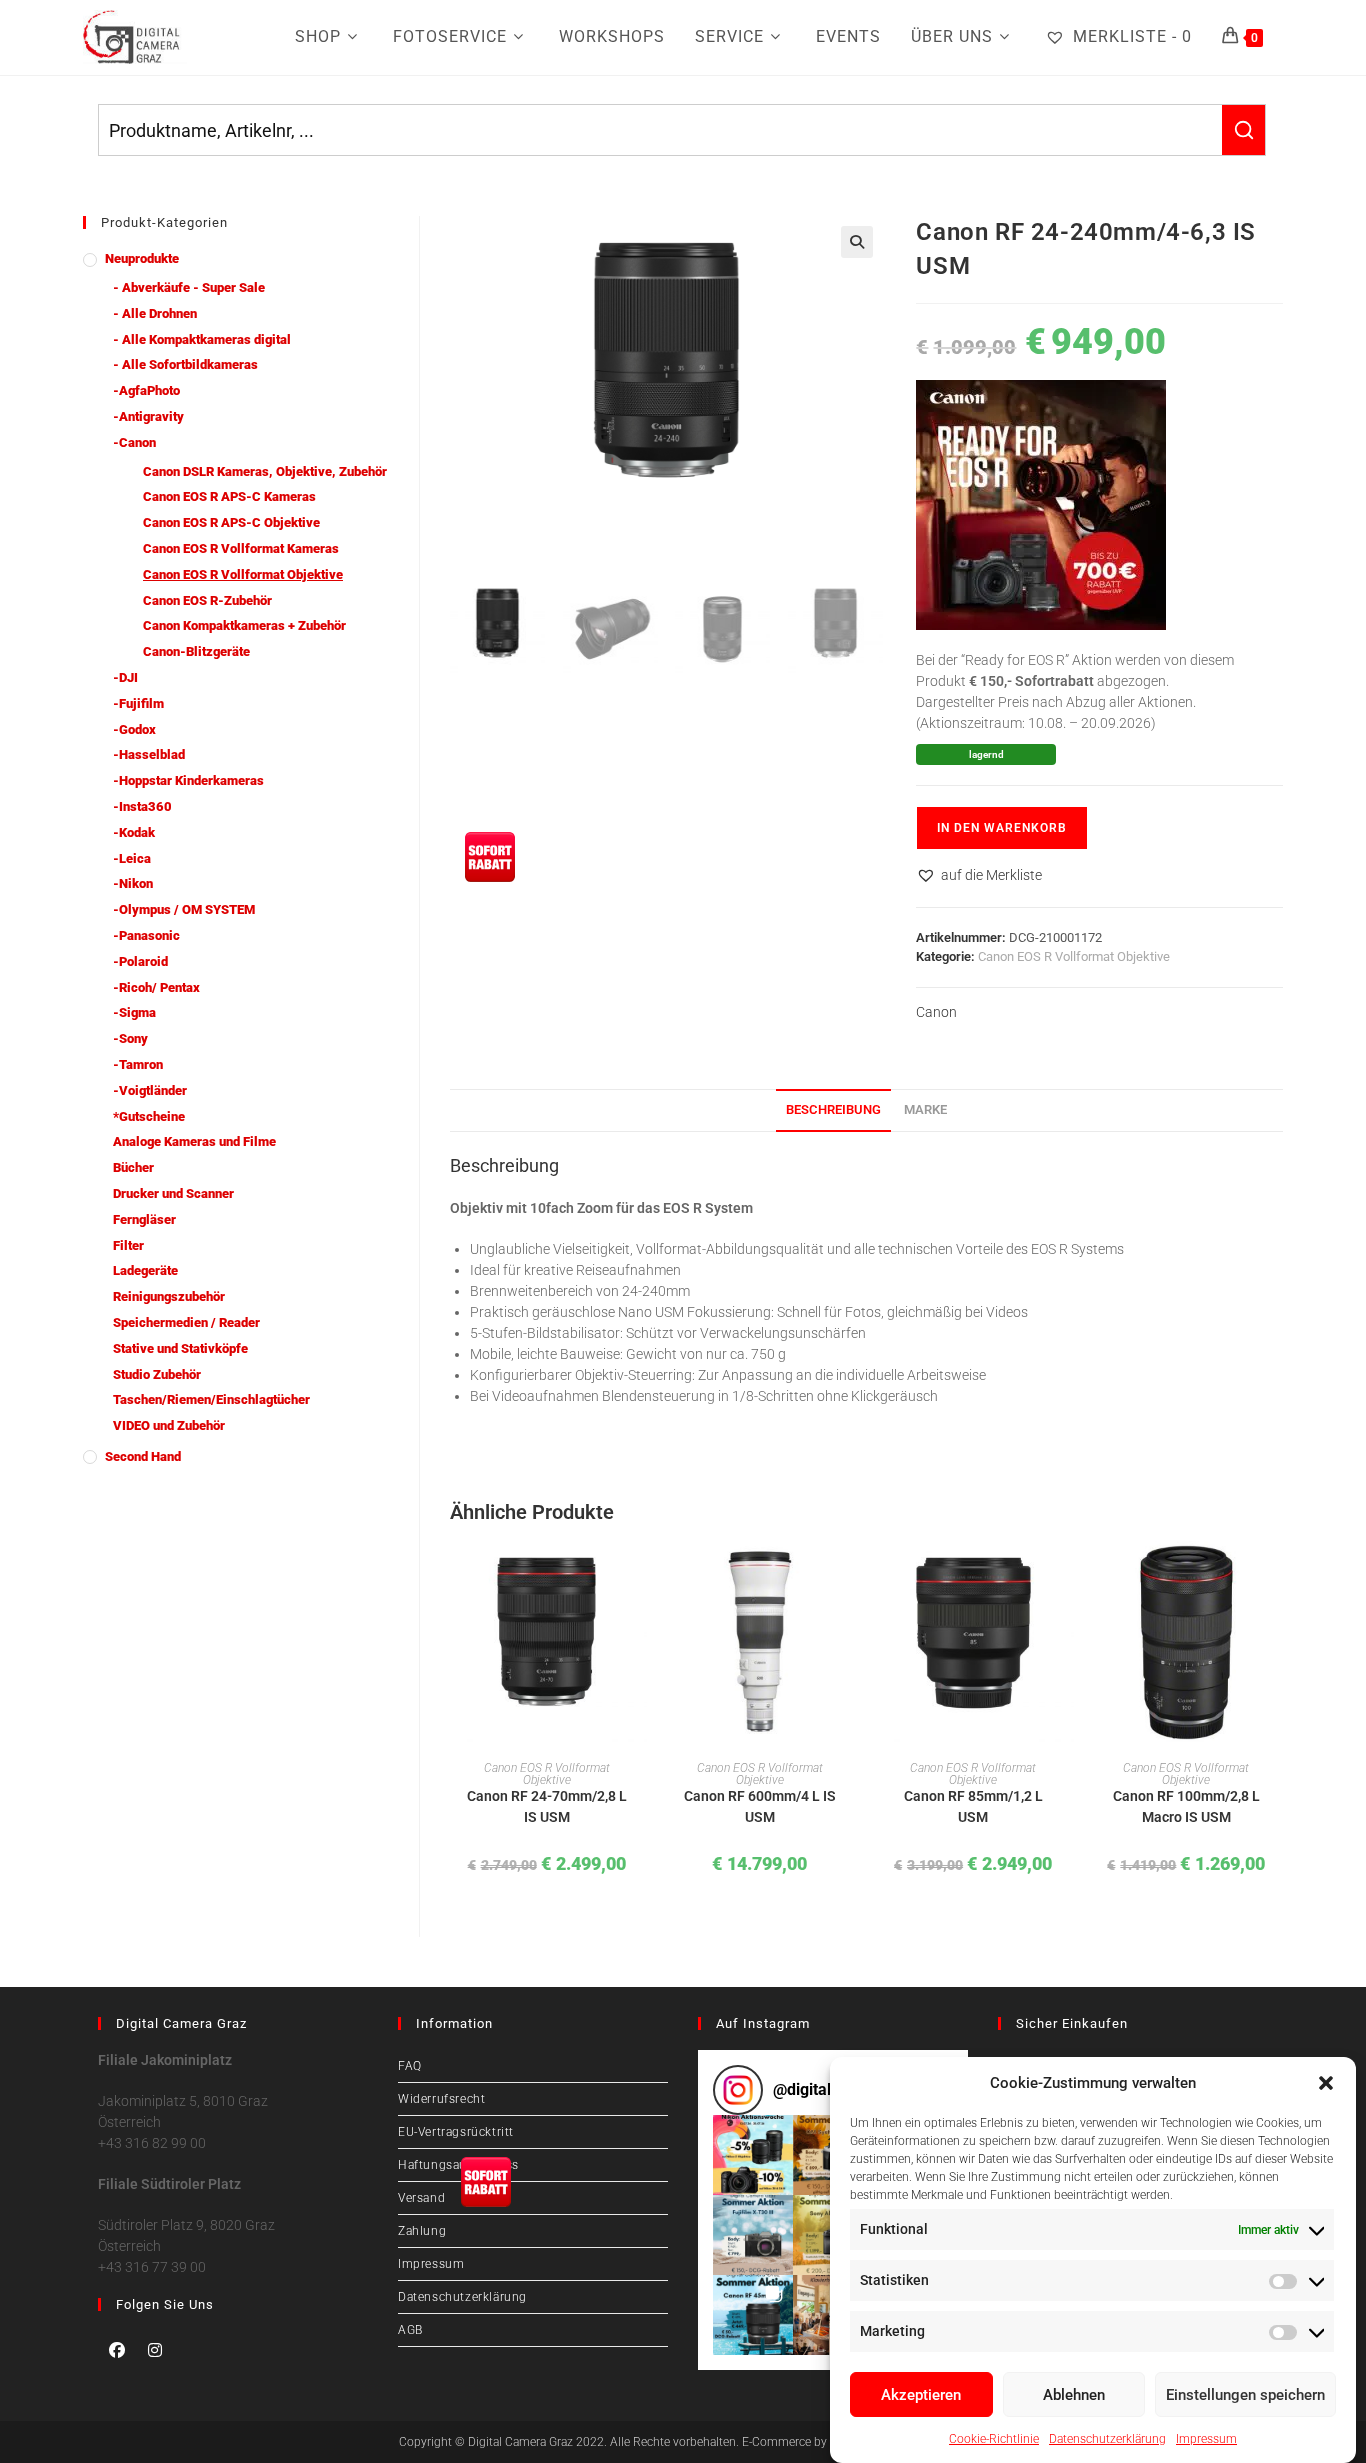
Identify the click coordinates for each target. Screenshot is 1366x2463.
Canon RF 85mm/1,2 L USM (973, 1806)
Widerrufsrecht (441, 2099)
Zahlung (422, 2231)
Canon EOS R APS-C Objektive (231, 522)
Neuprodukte (142, 258)
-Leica (132, 858)
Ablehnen (1074, 2395)
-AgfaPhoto (146, 390)
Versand (421, 2198)
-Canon (134, 442)
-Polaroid (140, 961)
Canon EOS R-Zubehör (207, 600)
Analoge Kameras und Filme (194, 1141)
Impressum (1206, 2438)
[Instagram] (155, 2350)
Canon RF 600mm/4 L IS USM (760, 1806)
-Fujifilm (138, 703)
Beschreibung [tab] (833, 1109)
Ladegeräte (145, 1270)
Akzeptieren (921, 2395)
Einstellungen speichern (1245, 2395)
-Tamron (138, 1064)
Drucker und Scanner (173, 1193)
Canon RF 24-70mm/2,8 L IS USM (547, 1806)
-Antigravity (148, 416)
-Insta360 (142, 806)
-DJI (125, 677)
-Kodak (134, 832)
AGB (410, 2330)
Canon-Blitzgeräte (196, 651)
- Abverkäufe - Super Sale (189, 287)
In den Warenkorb (1002, 828)
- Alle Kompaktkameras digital (202, 339)
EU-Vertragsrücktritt (456, 2132)
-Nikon (133, 883)
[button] (1326, 2083)
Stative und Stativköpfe (180, 1348)
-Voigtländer (150, 1090)
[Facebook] (117, 2350)
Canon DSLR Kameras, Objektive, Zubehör (265, 471)
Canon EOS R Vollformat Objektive (1074, 956)
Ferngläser (144, 1219)
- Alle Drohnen (155, 313)
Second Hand (143, 1456)
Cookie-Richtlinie (994, 2438)
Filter (128, 1245)
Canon (936, 1012)
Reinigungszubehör (169, 1296)
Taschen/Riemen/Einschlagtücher (211, 1399)
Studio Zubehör (157, 1374)
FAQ (410, 2066)
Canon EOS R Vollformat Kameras (241, 548)
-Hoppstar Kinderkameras (188, 780)
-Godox (134, 729)
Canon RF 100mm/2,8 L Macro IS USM (1186, 1806)
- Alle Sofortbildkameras (185, 364)
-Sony (130, 1038)
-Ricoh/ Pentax (156, 987)
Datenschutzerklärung (1107, 2438)
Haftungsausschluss (458, 2165)
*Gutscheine (149, 1116)
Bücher (133, 1167)
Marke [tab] (925, 1109)
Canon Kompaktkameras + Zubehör (244, 625)
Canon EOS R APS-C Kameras (229, 496)
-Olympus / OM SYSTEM (184, 909)
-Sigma (134, 1012)
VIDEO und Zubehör (169, 1425)
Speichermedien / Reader (186, 1322)
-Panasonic (146, 935)
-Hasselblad (149, 754)
